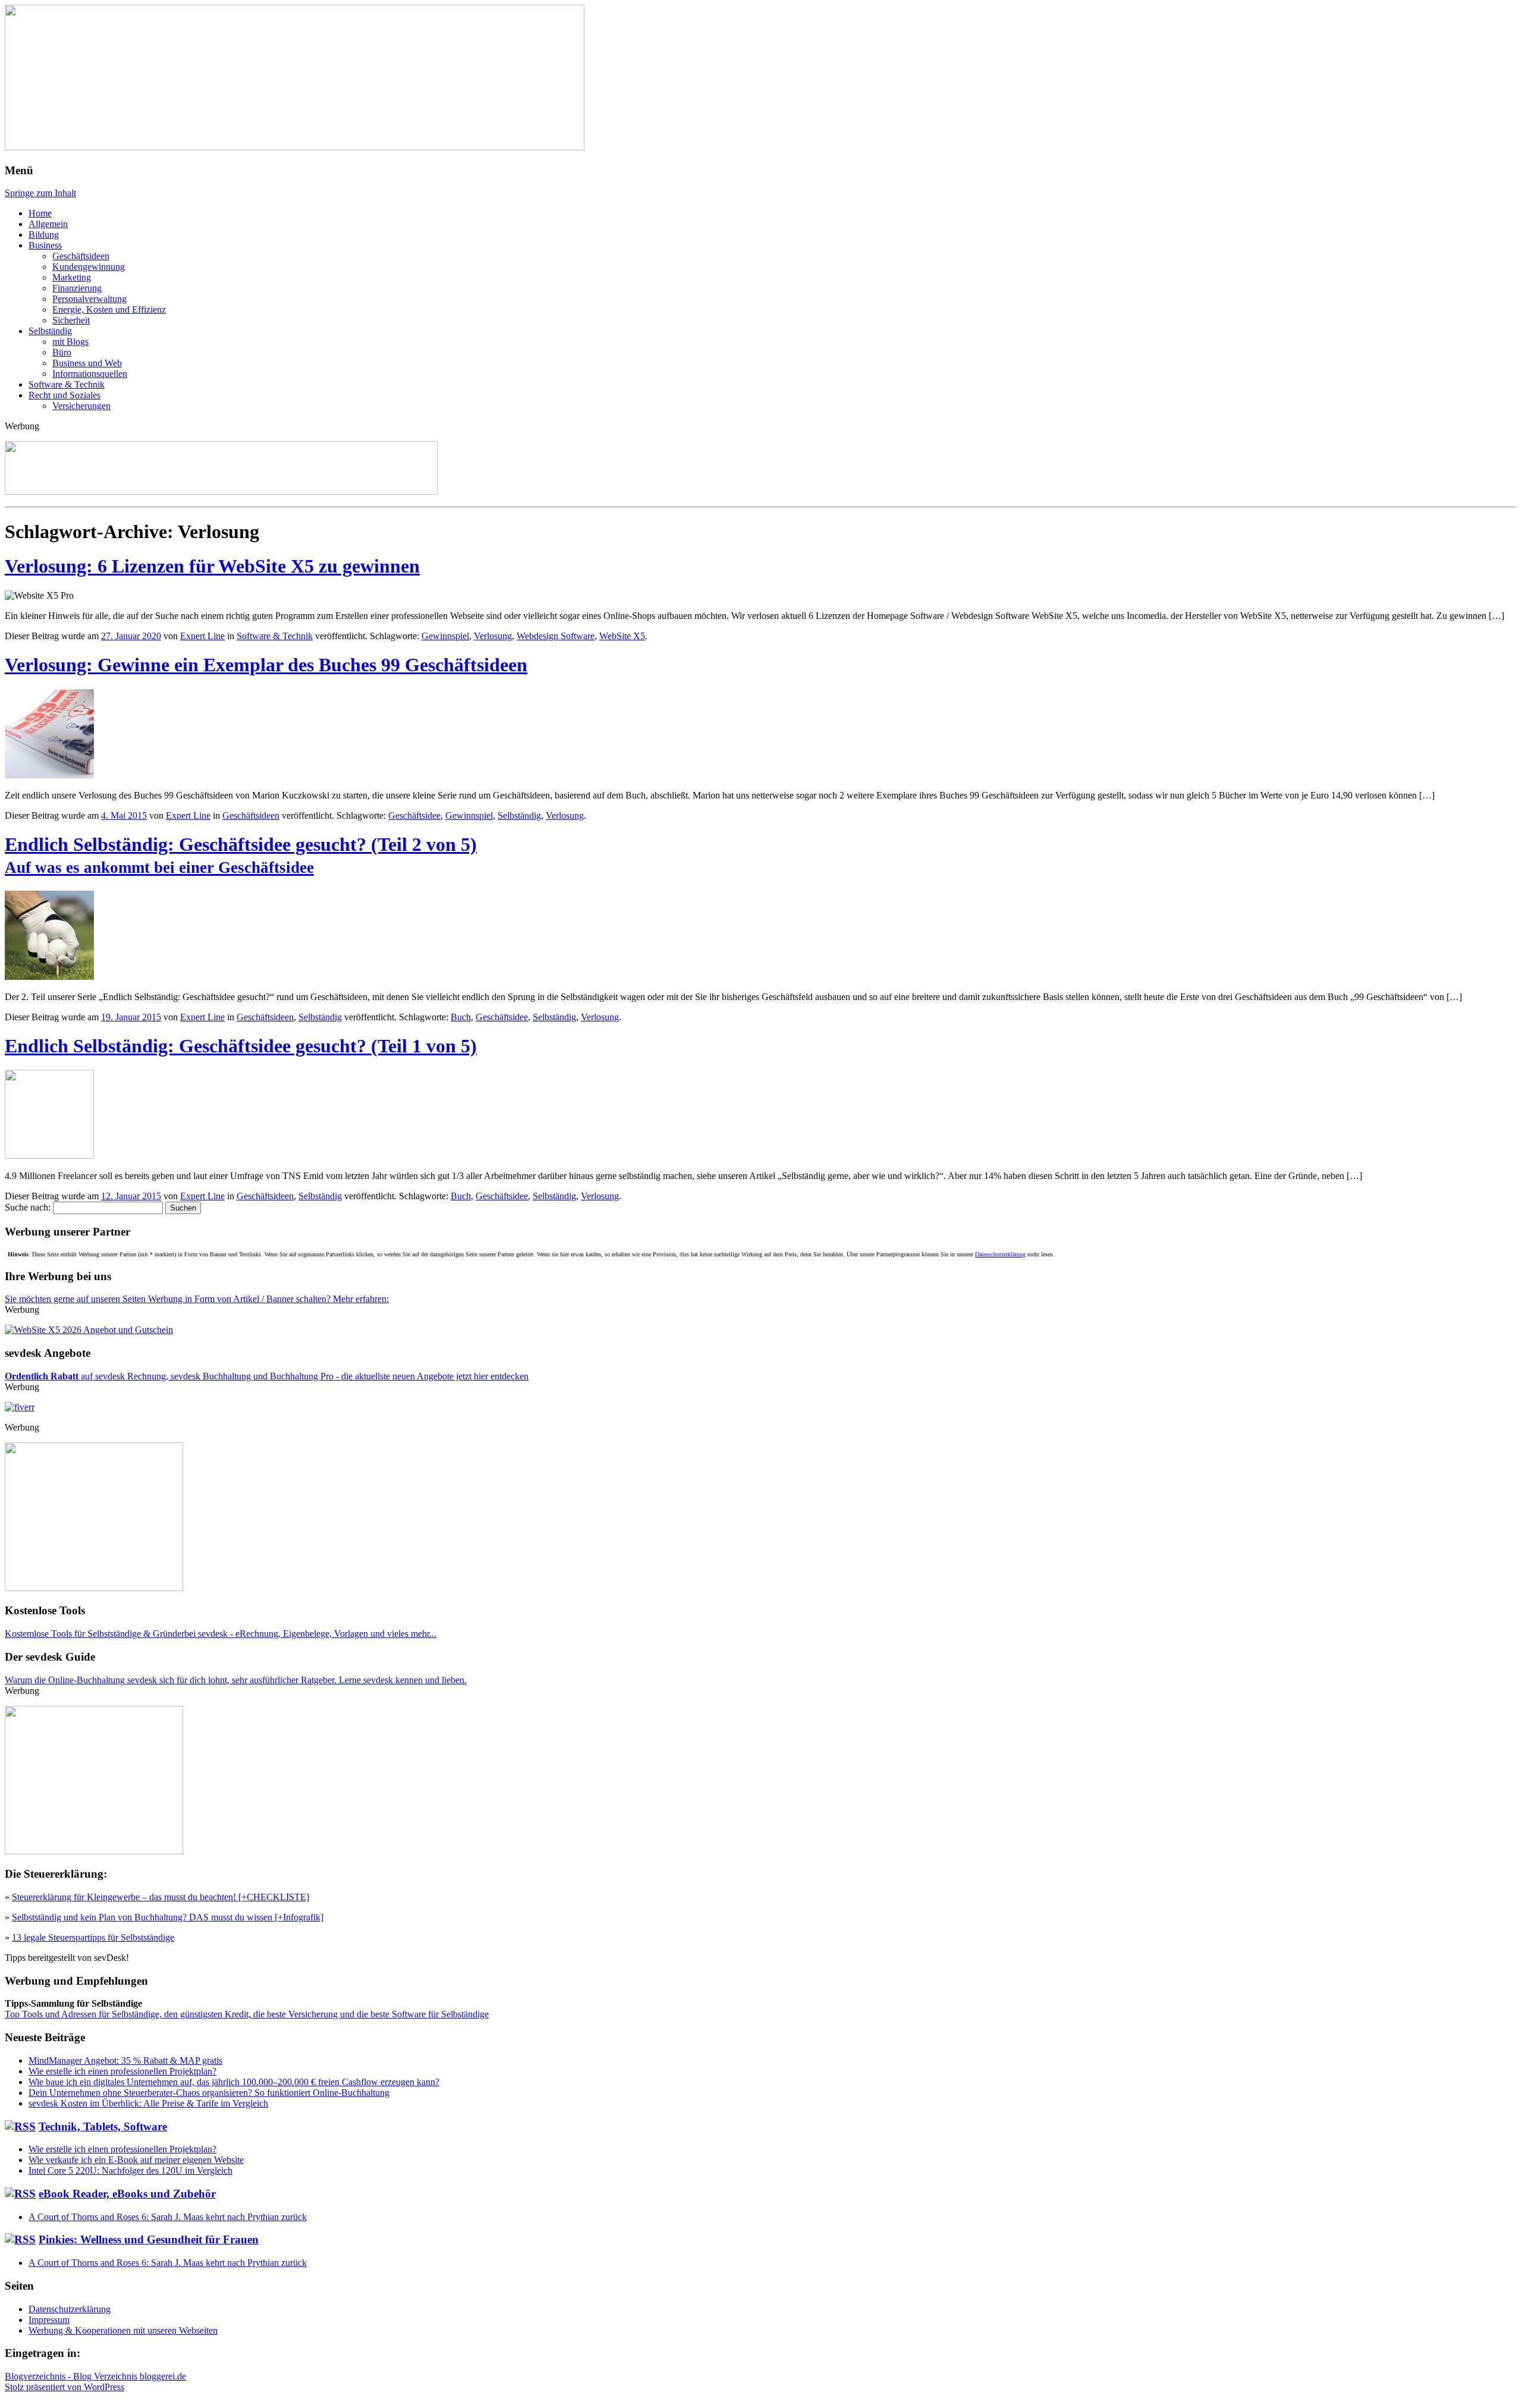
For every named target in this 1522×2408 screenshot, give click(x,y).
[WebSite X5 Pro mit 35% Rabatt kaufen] (89, 1330)
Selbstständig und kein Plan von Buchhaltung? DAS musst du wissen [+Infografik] (168, 1917)
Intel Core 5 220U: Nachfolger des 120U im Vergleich (130, 2170)
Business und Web (87, 363)
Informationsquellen (90, 374)
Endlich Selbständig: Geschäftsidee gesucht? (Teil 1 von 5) (241, 1046)
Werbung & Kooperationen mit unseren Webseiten (123, 2330)
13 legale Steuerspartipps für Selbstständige (93, 1937)
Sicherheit (71, 320)
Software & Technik (67, 384)
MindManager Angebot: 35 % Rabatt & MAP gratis (125, 2060)
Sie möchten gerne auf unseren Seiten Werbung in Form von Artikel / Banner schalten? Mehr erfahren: (197, 1299)
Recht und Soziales (65, 395)
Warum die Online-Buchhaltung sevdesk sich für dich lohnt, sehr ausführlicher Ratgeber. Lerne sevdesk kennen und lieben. (236, 1680)
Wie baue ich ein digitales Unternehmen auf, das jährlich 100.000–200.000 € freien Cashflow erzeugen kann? (234, 2082)
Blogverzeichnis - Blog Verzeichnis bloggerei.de (95, 2376)
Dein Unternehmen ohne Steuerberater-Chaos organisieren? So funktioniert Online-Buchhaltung (209, 2093)
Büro (62, 352)
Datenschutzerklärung (1000, 1254)
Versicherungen (81, 406)
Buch (461, 1017)
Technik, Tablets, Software (103, 2126)
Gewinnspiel (445, 636)
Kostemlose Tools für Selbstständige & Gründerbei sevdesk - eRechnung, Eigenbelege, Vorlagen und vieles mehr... (221, 1634)
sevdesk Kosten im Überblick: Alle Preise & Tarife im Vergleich (148, 2103)
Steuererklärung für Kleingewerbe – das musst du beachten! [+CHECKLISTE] (161, 1897)
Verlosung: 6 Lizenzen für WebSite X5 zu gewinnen (212, 566)
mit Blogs (70, 342)
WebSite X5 (622, 636)
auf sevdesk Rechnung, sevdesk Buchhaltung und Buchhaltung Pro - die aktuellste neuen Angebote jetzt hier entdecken (267, 1376)
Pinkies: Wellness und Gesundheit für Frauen (149, 2239)
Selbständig (50, 331)
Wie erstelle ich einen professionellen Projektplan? (122, 2071)
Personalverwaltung (89, 299)
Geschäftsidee (414, 815)
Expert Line (202, 636)
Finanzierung (77, 288)
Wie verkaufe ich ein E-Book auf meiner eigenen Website (136, 2160)
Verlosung (493, 636)
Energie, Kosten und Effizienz (109, 309)
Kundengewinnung (89, 267)
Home (40, 213)
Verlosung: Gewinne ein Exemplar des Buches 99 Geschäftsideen (266, 665)
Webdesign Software (556, 636)
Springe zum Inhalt (40, 193)
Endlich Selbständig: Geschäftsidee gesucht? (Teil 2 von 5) (241, 855)
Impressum (49, 2320)
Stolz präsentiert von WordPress (65, 2387)
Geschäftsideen (81, 256)
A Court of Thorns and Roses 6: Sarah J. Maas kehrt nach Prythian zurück (168, 2217)
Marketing (72, 277)
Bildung (44, 235)
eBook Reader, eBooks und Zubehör (127, 2194)
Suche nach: (28, 1207)
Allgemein (48, 224)
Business (45, 245)
